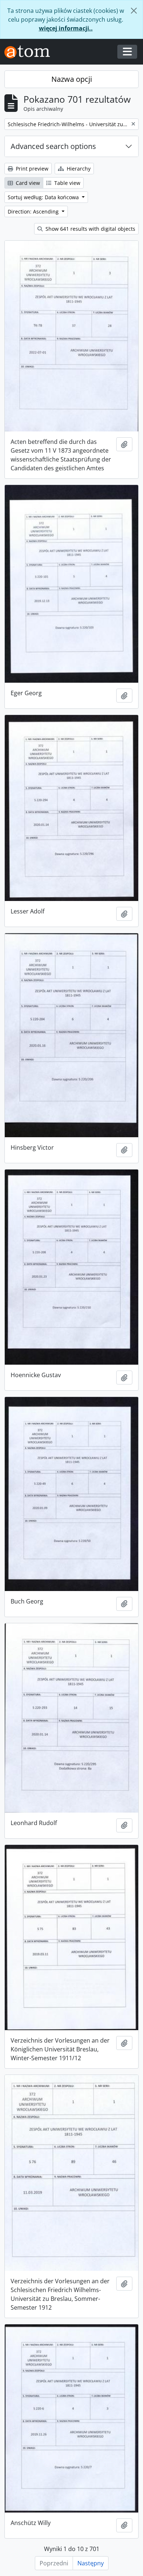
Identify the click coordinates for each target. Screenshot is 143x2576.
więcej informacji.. (66, 28)
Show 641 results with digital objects (90, 229)
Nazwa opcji (72, 79)
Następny (91, 2563)
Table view (67, 183)
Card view (27, 183)
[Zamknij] (134, 11)
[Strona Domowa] (30, 52)
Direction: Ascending (34, 211)
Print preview (31, 169)
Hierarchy (78, 169)
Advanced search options (53, 146)
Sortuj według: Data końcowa (44, 197)
